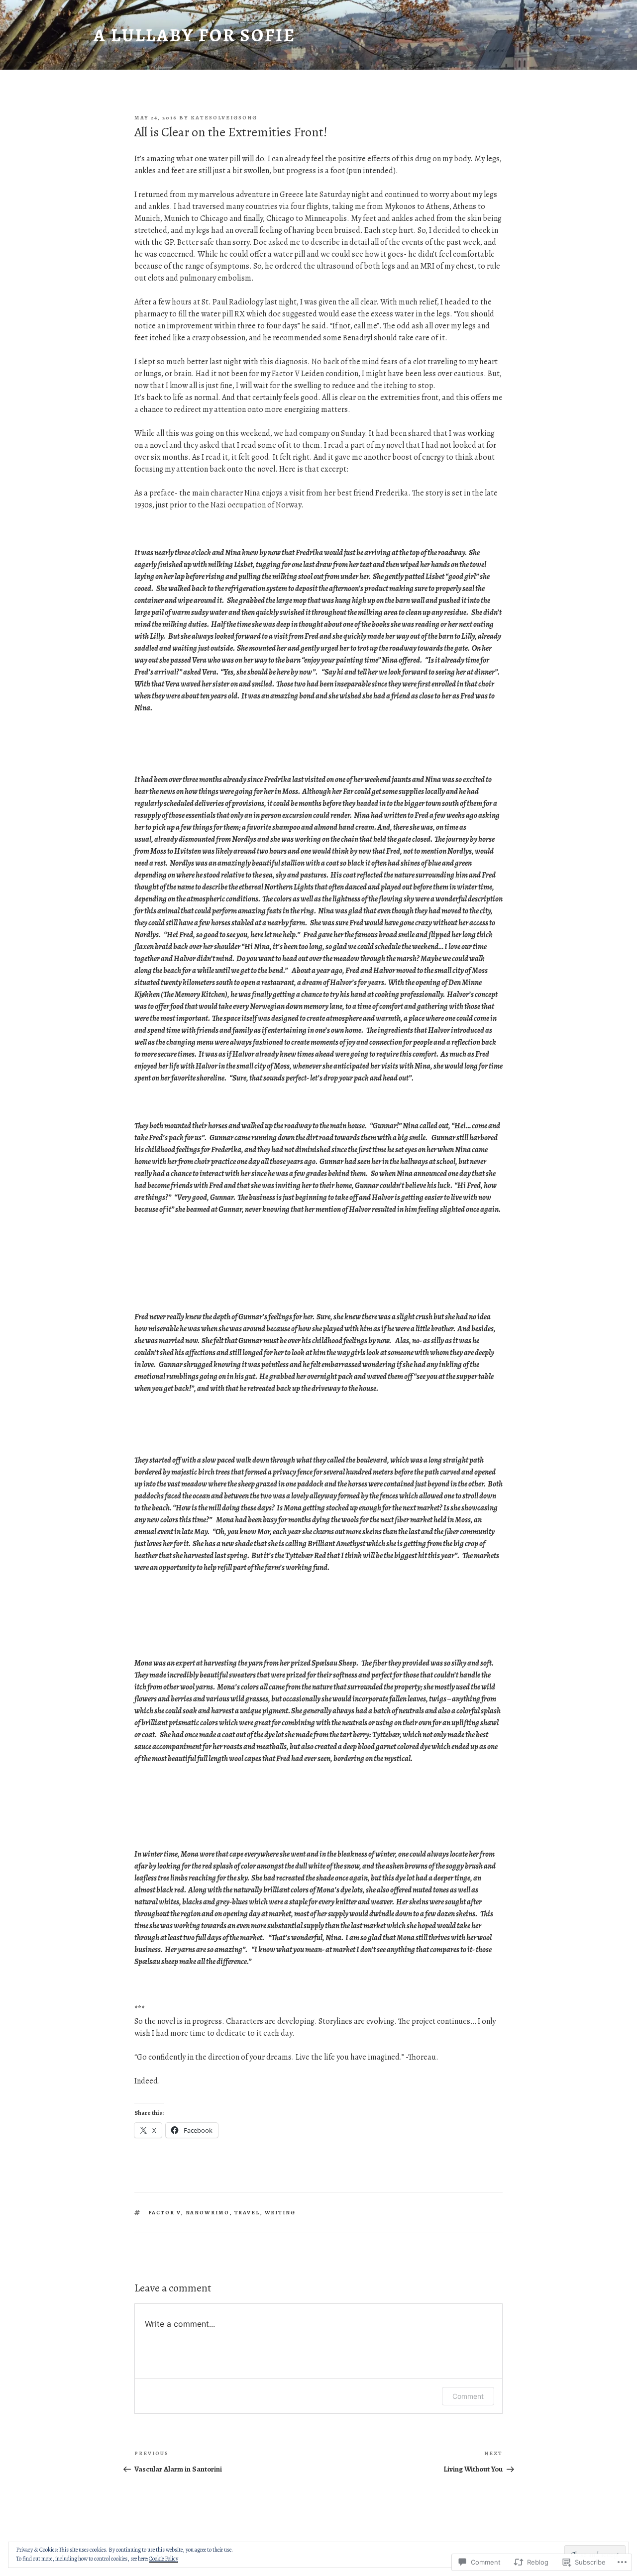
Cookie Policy (163, 2559)
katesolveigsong (224, 118)
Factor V (165, 2213)
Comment (468, 2396)
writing (280, 2213)
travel (247, 2213)
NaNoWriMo (208, 2213)
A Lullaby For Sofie (195, 35)
